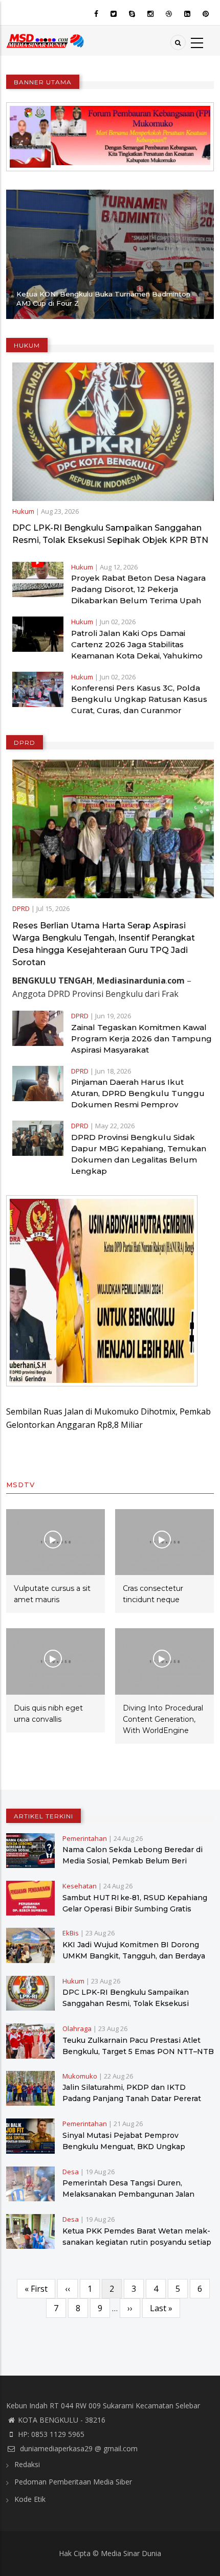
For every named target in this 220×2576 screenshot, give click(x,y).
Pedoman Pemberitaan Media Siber (73, 2482)
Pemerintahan (85, 1838)
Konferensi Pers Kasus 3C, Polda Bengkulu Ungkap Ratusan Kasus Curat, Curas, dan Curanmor (139, 699)
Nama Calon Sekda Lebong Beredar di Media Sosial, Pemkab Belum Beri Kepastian (133, 1861)
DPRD (21, 908)
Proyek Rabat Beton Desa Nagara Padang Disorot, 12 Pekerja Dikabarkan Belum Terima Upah (138, 589)
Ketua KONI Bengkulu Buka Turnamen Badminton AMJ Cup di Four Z (103, 299)
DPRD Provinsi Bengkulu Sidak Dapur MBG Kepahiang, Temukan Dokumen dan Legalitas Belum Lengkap (139, 1154)
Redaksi (27, 2464)
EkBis (71, 1933)
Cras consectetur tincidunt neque (153, 1594)
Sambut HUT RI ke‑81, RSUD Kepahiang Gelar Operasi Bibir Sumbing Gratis (135, 1903)
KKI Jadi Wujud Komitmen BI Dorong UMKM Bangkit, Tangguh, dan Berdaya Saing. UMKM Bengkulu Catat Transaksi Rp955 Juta (136, 1962)
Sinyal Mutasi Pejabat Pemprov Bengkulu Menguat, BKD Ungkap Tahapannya (124, 2147)
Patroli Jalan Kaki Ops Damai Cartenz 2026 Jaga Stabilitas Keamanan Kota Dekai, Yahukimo (137, 644)
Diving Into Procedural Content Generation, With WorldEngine (163, 1719)
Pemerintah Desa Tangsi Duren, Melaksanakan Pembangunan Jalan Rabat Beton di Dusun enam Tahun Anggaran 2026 (128, 2200)
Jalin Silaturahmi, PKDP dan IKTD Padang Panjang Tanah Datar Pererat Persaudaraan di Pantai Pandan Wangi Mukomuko (133, 2104)
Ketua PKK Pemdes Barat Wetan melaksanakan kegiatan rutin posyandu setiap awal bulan (137, 2242)
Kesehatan (80, 1886)
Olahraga (77, 2028)
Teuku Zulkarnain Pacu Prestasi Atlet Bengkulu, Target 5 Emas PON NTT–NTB (138, 2046)
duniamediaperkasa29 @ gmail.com (78, 2448)
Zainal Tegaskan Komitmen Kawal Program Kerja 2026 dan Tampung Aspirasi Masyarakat (141, 1039)
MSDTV (20, 1485)
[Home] (46, 40)
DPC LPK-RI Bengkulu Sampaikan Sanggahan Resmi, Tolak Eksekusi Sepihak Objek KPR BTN (110, 534)
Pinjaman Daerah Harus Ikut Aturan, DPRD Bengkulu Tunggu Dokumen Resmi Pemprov (138, 1093)
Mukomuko (80, 2076)
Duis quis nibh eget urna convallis (48, 1714)
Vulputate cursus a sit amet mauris (52, 1594)
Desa (71, 2172)
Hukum (23, 511)
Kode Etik (30, 2499)
